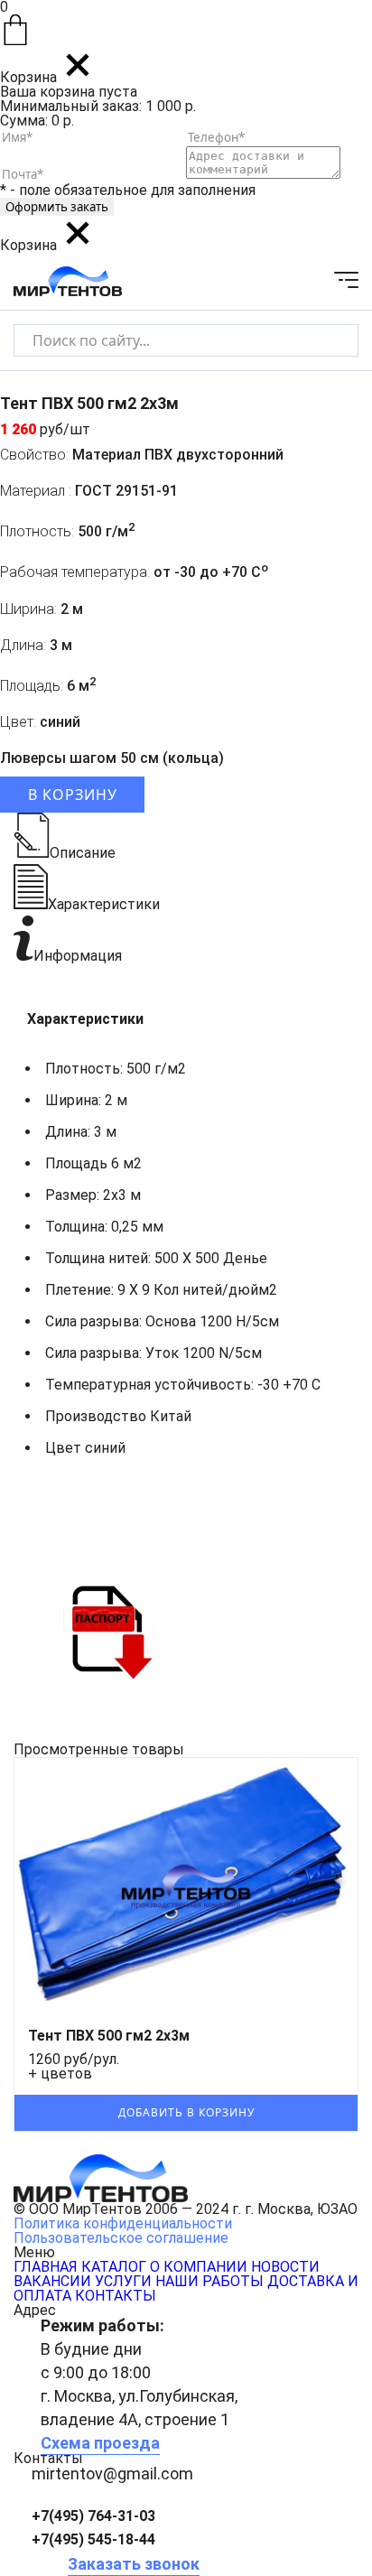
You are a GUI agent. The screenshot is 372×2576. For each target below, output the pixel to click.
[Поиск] (329, 340)
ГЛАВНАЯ (46, 2267)
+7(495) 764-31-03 (93, 2516)
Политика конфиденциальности (123, 2223)
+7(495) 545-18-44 (93, 2539)
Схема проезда (100, 2443)
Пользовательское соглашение (121, 2238)
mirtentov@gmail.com (112, 2474)
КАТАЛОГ (114, 2267)
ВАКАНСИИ (52, 2281)
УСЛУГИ (123, 2281)
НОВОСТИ (285, 2267)
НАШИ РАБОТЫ (209, 2281)
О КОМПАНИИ (199, 2267)
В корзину (73, 795)
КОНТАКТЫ (116, 2296)
